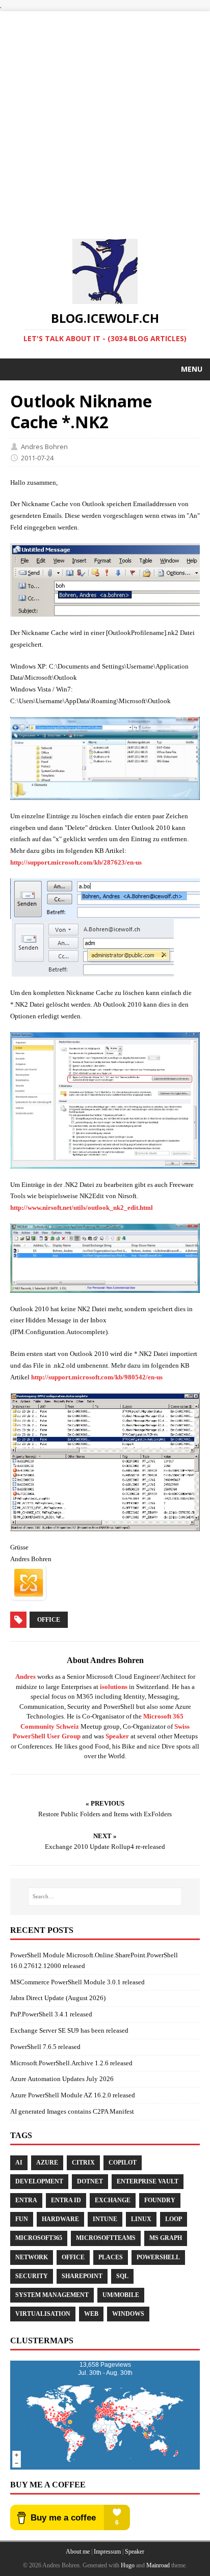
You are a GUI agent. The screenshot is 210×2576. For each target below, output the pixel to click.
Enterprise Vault (148, 2181)
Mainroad (158, 2565)
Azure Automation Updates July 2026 (62, 2079)
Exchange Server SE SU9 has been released (69, 2030)
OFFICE (73, 2257)
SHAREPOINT (82, 2276)
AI (19, 2163)
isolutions (114, 1687)
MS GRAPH (166, 2238)
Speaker (117, 1736)
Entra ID (66, 2200)
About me (78, 2552)
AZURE (47, 2163)
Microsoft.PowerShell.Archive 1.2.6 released (71, 2063)
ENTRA (26, 2200)
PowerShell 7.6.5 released (45, 2047)
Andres (25, 1677)
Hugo (128, 2565)
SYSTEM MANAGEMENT (52, 2295)
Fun (22, 2219)
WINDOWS (128, 2314)
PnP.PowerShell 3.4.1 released (51, 2014)
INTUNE (105, 2219)
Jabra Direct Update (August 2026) (58, 1998)
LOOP (174, 2219)
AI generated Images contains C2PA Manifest (72, 2111)
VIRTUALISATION (43, 2314)
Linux (141, 2219)
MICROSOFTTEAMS (106, 2238)
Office (49, 1620)
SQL (122, 2276)
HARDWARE (60, 2219)
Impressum (107, 2552)
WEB (91, 2314)
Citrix (83, 2163)
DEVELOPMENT (39, 2181)
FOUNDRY (160, 2200)
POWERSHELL (158, 2257)
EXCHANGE (113, 2200)
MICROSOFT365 (39, 2238)
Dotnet (90, 2181)
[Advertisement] (105, 116)
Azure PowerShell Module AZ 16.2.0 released (73, 2095)
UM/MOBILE (121, 2295)
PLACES (111, 2257)
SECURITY (32, 2276)
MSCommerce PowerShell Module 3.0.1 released (77, 1982)
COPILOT (123, 2163)
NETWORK (32, 2257)
